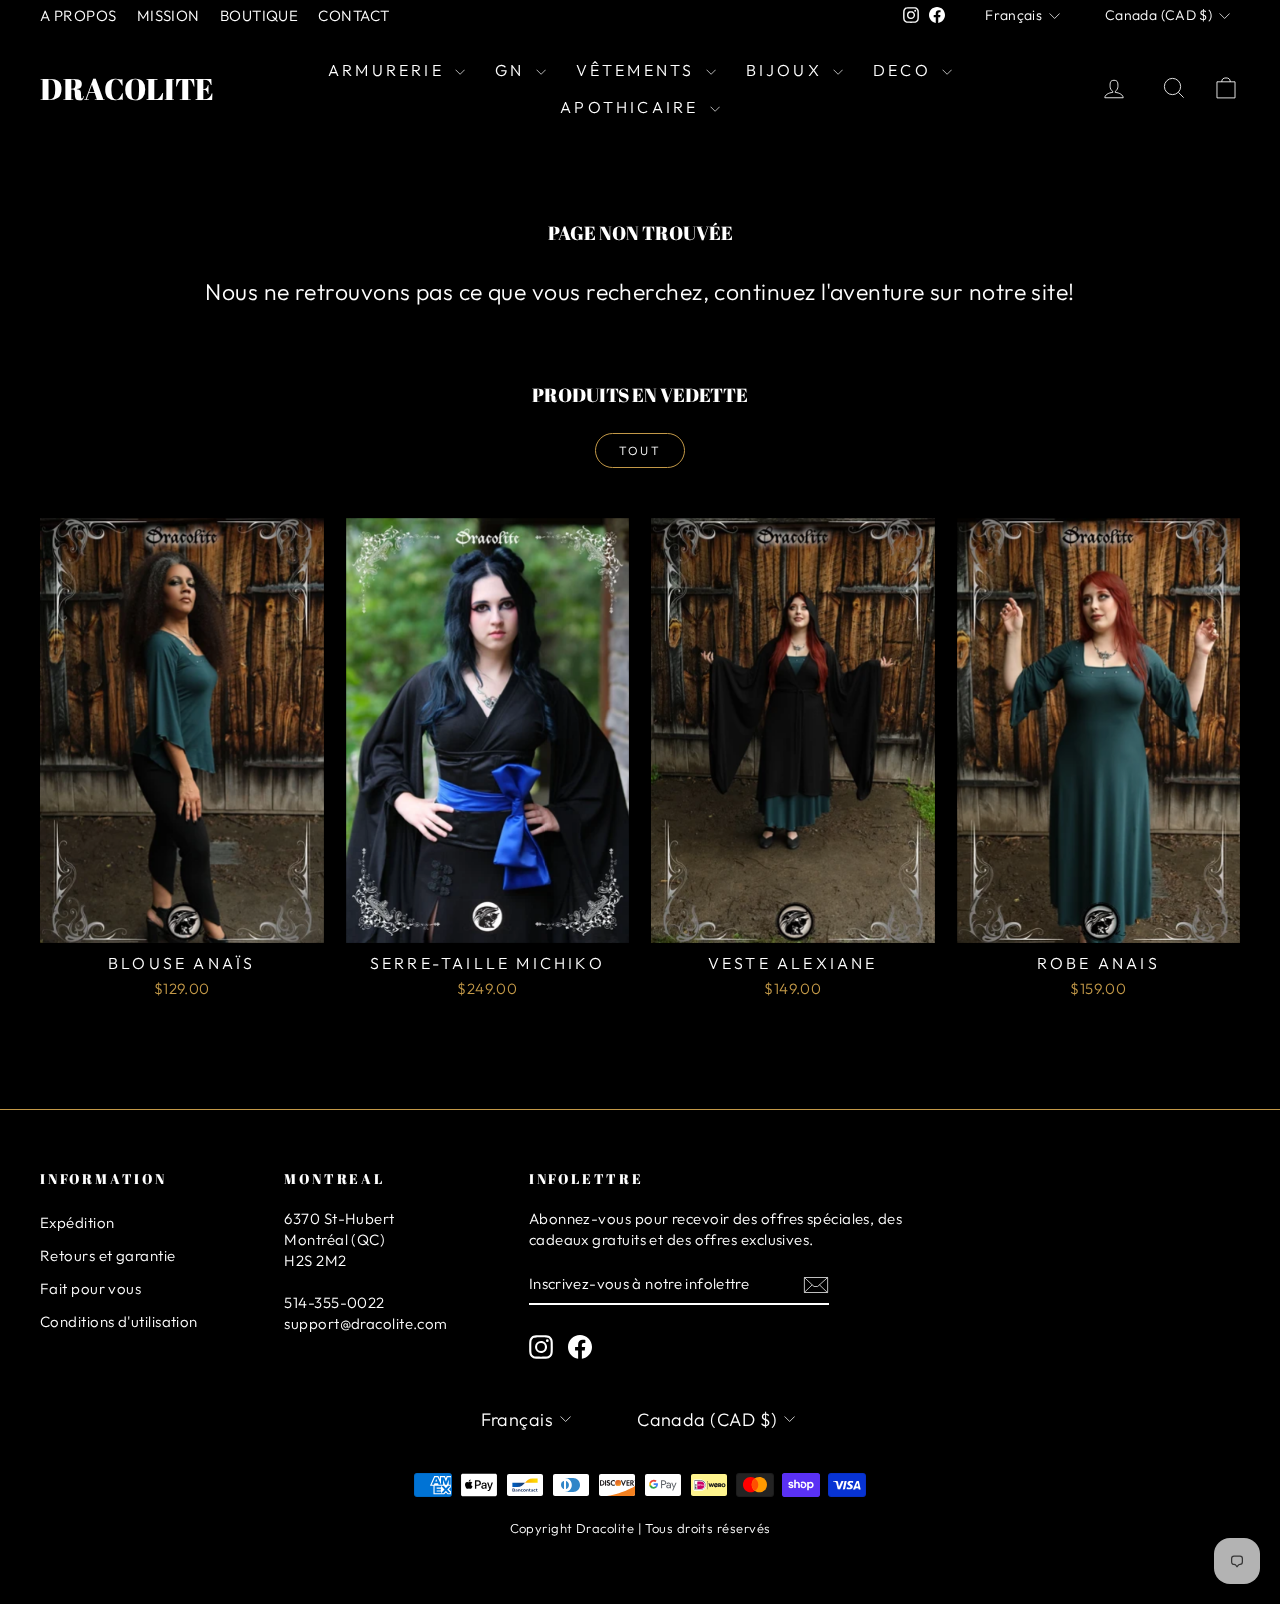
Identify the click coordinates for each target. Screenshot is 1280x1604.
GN (513, 70)
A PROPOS (78, 15)
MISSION (168, 15)
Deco (905, 70)
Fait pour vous (90, 1288)
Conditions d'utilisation (119, 1321)
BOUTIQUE (259, 15)
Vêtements (638, 70)
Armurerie (389, 70)
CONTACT (353, 15)
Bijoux (787, 70)
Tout (640, 450)
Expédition (77, 1222)
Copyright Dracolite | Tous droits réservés (640, 1528)
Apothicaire (632, 107)
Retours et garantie (108, 1255)
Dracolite (127, 88)
